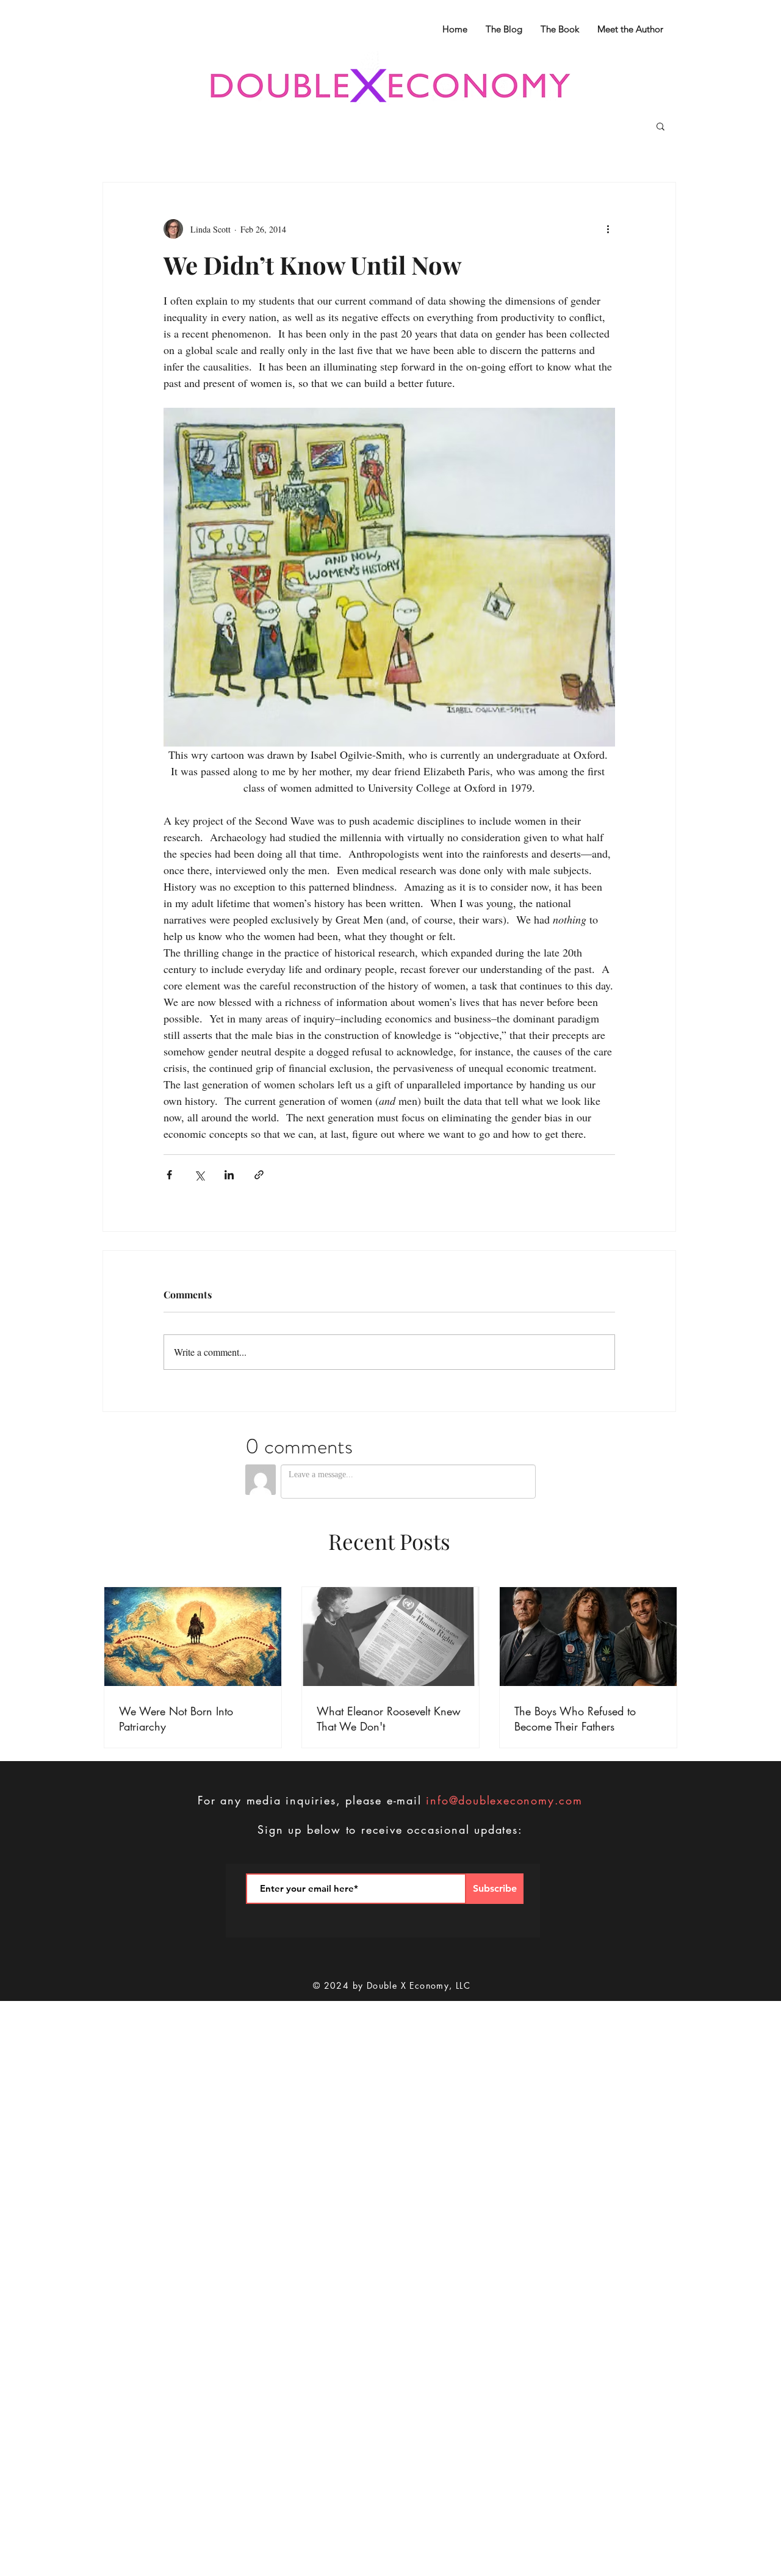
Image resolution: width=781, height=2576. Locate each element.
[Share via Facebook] (169, 1175)
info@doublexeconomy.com (504, 1800)
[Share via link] (259, 1175)
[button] (660, 126)
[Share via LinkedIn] (229, 1175)
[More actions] (608, 229)
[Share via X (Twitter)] (199, 1175)
